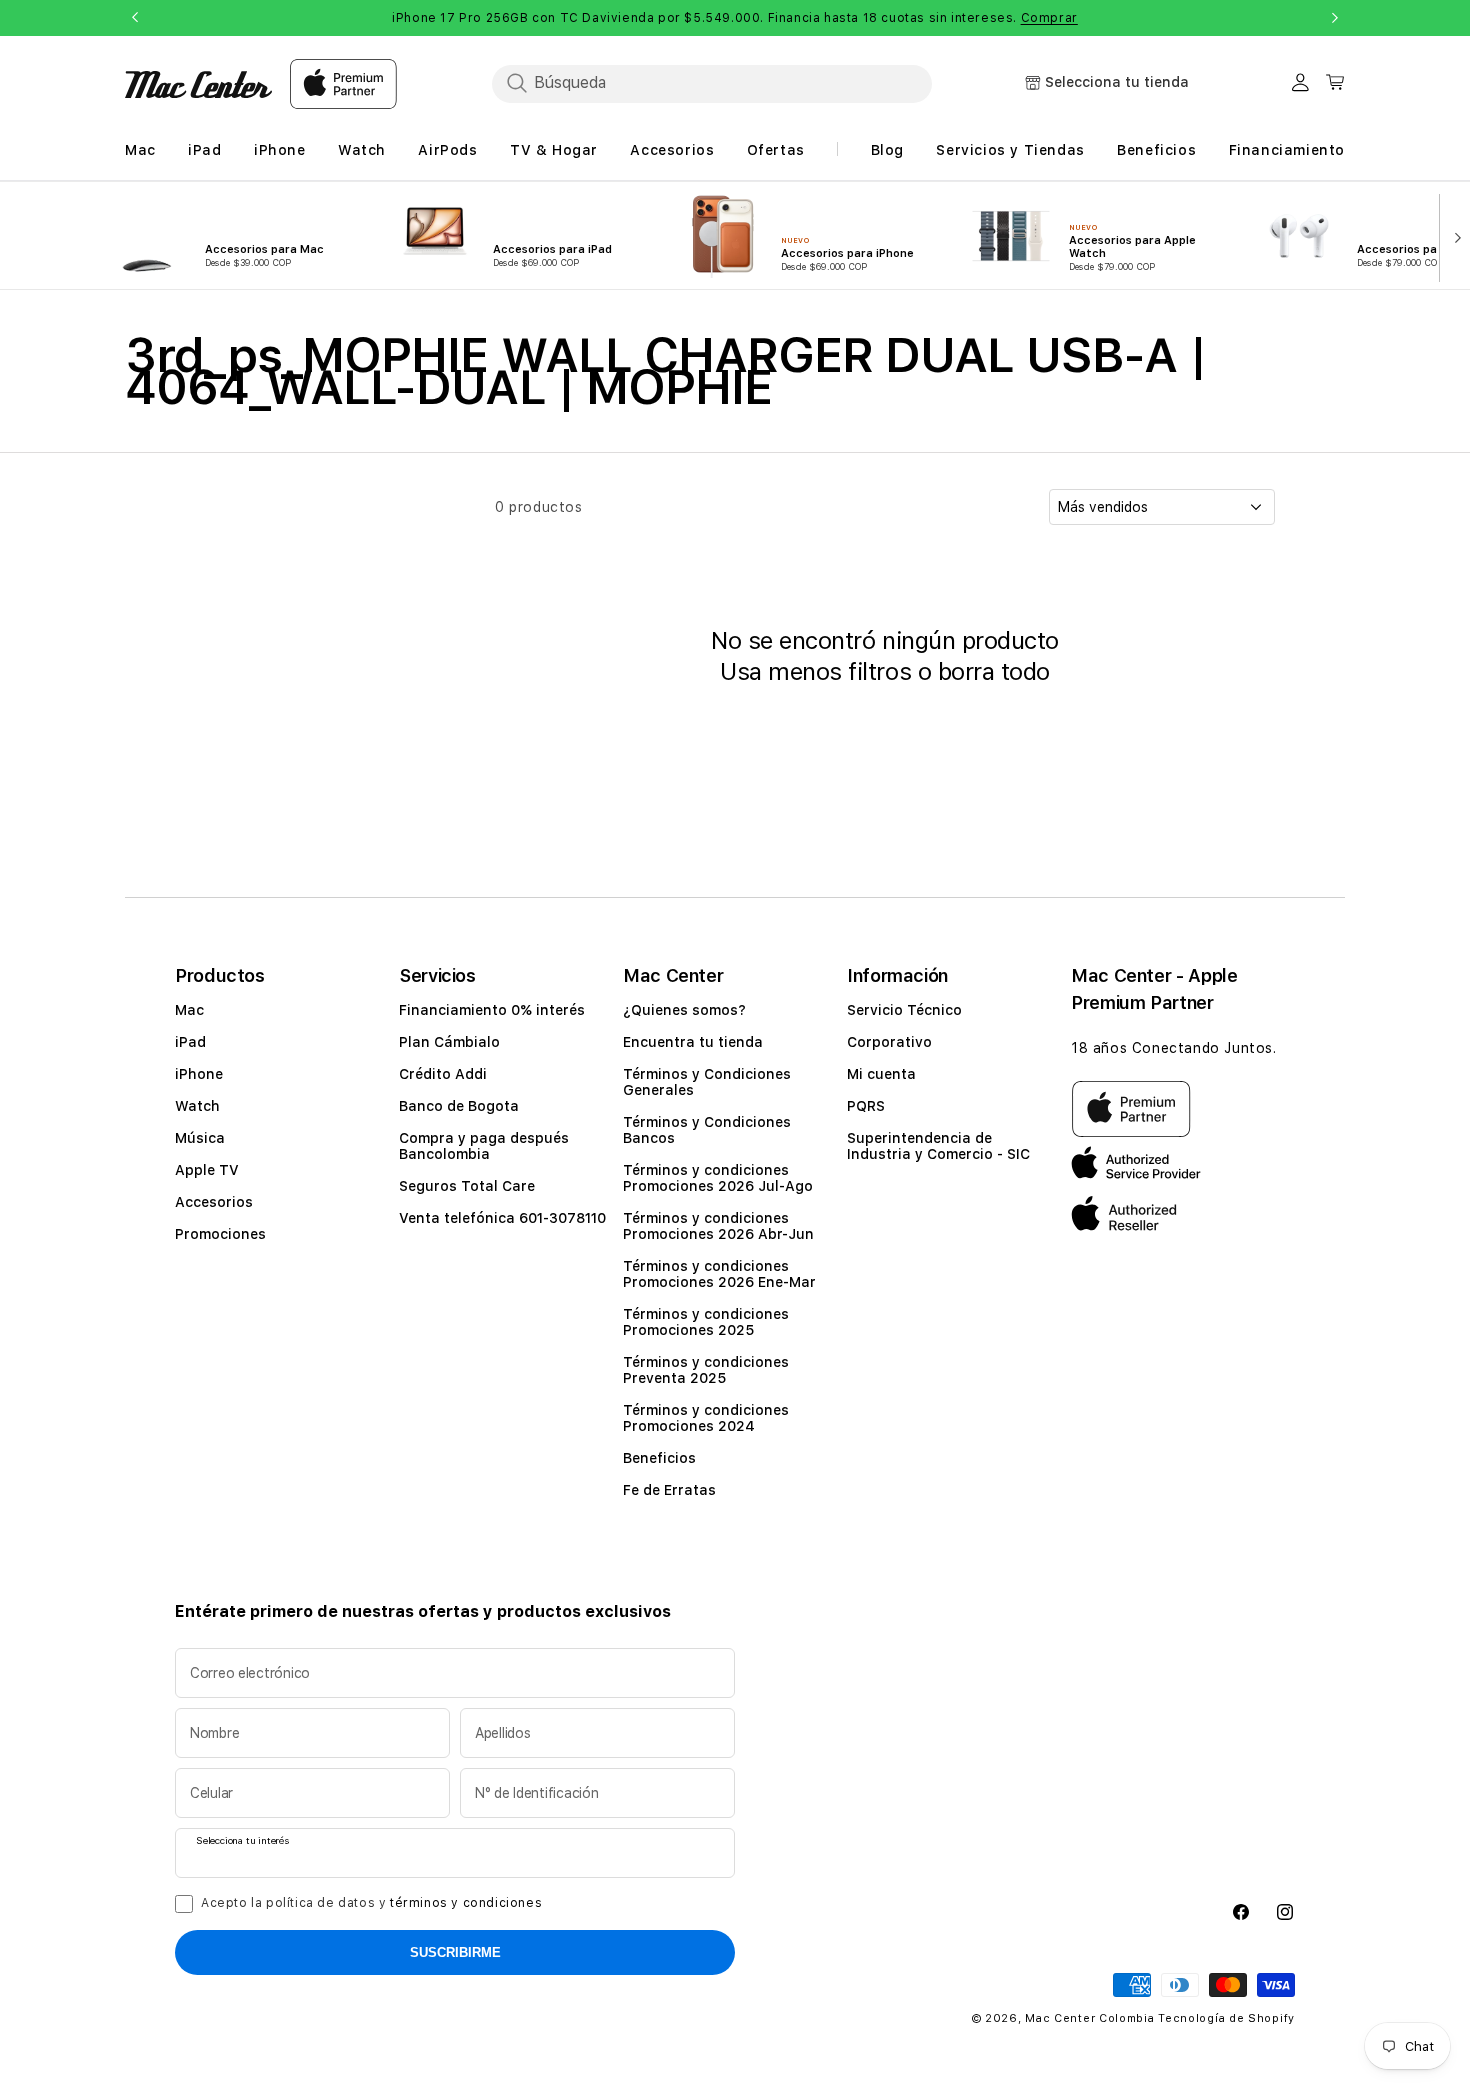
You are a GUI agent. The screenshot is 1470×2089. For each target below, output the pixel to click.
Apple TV (207, 1170)
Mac (189, 1010)
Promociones (220, 1234)
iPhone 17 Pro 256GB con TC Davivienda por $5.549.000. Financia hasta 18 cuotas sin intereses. (735, 18)
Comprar (1049, 18)
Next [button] (1335, 18)
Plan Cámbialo (449, 1042)
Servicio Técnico (904, 1010)
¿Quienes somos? (684, 1010)
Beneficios (659, 1458)
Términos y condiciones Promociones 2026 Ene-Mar (719, 1274)
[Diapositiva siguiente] (1453, 236)
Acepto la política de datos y (371, 1903)
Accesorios (214, 1202)
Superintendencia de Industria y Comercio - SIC (938, 1146)
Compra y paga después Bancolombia (484, 1146)
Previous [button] (135, 18)
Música (200, 1138)
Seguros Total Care (467, 1186)
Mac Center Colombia (1089, 2018)
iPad (190, 1042)
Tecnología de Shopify (1226, 2018)
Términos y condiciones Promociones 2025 (706, 1322)
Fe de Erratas (669, 1490)
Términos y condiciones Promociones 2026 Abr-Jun (718, 1226)
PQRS (866, 1106)
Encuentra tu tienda (693, 1042)
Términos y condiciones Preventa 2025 (706, 1370)
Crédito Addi (443, 1074)
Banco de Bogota (459, 1106)
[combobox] (712, 83)
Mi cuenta (881, 1074)
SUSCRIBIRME (455, 1952)
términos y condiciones (466, 1903)
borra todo (994, 671)
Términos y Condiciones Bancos (707, 1130)
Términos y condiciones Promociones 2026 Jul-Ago (718, 1178)
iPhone (199, 1074)
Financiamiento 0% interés (492, 1010)
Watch (197, 1106)
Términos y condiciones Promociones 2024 (706, 1418)
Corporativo (889, 1042)
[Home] (198, 84)
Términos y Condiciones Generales (707, 1082)
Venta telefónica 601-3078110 (502, 1218)
